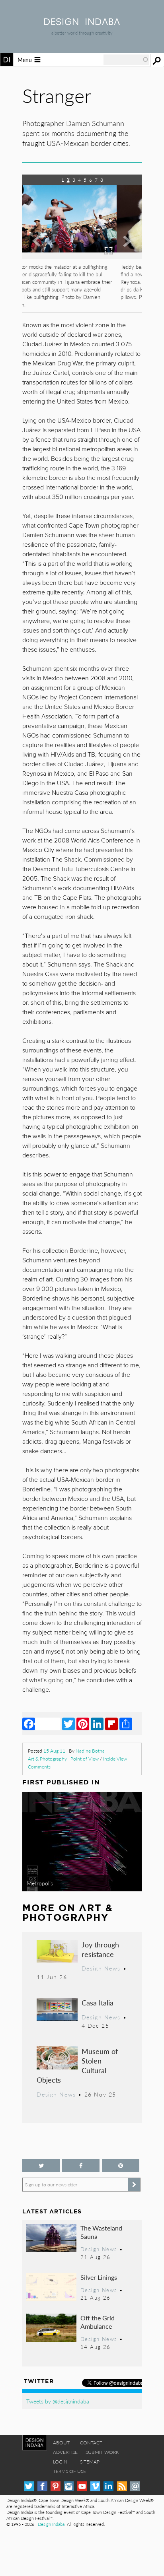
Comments (39, 1767)
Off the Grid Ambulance (98, 2322)
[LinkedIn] (97, 1724)
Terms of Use (69, 2471)
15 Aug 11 (54, 1751)
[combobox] (126, 60)
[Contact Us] (135, 2486)
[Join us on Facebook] (81, 2165)
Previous (40, 258)
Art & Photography (47, 1759)
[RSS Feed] (122, 2486)
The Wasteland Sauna (101, 2232)
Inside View (115, 1759)
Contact (91, 2443)
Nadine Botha (90, 1751)
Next (124, 258)
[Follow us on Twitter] (41, 2165)
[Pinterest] (83, 1724)
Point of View (85, 1759)
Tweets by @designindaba (58, 2401)
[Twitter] (68, 1724)
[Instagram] (69, 2486)
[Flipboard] (111, 1724)
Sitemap (90, 2462)
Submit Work (102, 2452)
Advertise (65, 2452)
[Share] (126, 1724)
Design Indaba (51, 2524)
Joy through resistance (100, 1949)
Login (60, 2462)
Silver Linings (99, 2277)
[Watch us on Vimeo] (95, 2486)
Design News (101, 1968)
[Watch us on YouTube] (82, 2486)
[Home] (82, 22)
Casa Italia (98, 2002)
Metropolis (40, 1883)
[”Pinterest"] (121, 2165)
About (61, 2443)
